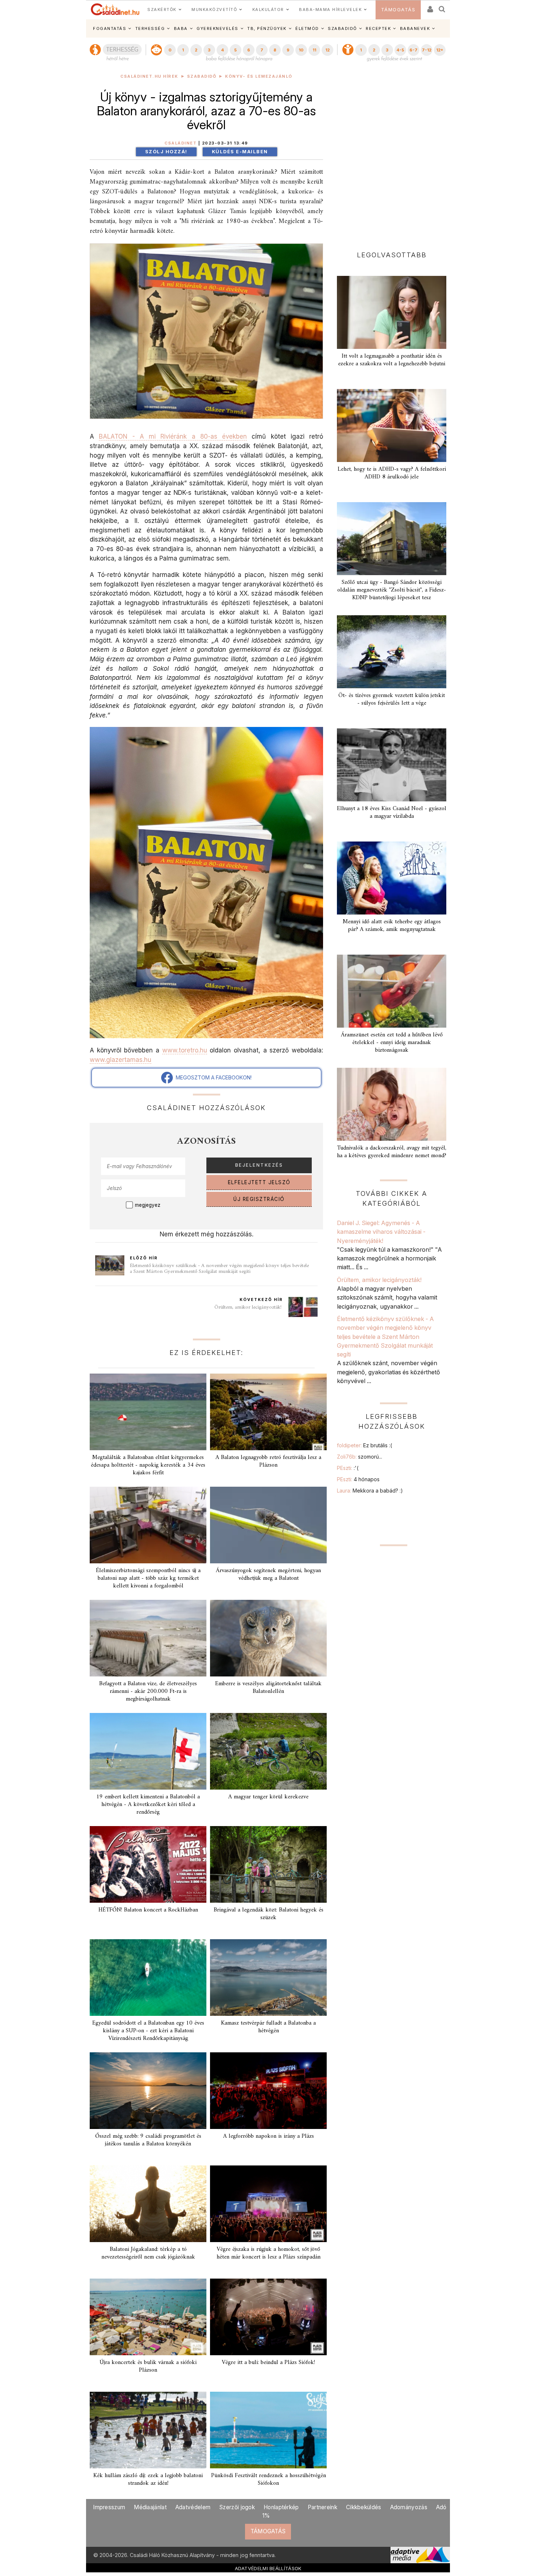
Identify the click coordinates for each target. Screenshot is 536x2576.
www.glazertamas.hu (121, 1060)
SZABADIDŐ (342, 28)
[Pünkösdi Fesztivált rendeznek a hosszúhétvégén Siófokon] (268, 2430)
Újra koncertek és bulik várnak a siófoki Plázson (148, 2366)
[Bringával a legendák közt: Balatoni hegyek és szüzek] (268, 1864)
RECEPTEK (378, 28)
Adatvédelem (193, 2507)
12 (327, 50)
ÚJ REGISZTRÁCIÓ (259, 1199)
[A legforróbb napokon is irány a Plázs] (268, 2091)
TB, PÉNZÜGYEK (267, 28)
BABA (181, 28)
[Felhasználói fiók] (430, 7)
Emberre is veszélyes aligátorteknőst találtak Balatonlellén (268, 1688)
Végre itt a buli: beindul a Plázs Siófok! (268, 2363)
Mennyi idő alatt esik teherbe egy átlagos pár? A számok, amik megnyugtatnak (392, 926)
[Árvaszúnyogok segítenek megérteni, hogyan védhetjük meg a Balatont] (268, 1525)
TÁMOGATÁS (398, 10)
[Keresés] (442, 7)
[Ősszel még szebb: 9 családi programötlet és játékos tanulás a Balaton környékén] (148, 2091)
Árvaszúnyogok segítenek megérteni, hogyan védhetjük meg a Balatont (268, 1574)
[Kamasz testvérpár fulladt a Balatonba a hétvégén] (268, 1978)
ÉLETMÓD (307, 28)
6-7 (413, 50)
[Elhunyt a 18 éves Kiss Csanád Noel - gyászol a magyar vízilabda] (392, 765)
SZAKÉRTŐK (162, 9)
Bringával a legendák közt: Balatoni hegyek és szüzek (269, 1914)
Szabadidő (202, 76)
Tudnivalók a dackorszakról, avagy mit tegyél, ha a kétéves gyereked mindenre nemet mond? (392, 1152)
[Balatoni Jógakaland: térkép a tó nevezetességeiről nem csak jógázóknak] (148, 2204)
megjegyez (148, 1205)
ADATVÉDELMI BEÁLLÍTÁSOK (268, 2568)
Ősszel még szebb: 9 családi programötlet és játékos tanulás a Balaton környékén (148, 2140)
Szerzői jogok (237, 2507)
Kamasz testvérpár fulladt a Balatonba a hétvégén (268, 2027)
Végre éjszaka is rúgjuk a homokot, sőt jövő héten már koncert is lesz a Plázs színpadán (269, 2253)
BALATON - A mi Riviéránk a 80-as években (173, 436)
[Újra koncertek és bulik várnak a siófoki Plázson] (148, 2317)
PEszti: (348, 1468)
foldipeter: (364, 1445)
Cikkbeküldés (364, 2507)
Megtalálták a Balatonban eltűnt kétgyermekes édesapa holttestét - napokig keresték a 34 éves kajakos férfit (148, 1465)
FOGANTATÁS (110, 28)
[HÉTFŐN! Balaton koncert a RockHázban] (148, 1864)
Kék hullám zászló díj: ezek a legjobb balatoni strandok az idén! (148, 2479)
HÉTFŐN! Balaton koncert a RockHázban (148, 1910)
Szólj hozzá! (166, 152)
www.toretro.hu (185, 1050)
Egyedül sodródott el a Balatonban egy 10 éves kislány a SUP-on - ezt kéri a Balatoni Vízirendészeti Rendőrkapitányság (148, 2031)
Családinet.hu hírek (149, 76)
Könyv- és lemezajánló (259, 76)
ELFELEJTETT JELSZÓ (259, 1182)
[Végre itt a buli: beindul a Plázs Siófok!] (268, 2317)
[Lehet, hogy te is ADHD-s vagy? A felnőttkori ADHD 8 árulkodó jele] (392, 426)
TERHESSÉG (150, 28)
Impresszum (109, 2507)
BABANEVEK (415, 28)
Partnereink (323, 2507)
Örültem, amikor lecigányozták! (249, 1307)
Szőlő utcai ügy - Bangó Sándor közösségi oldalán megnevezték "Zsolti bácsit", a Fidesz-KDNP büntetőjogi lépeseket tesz (392, 590)
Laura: (370, 1491)
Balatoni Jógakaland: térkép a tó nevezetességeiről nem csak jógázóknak (148, 2253)
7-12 (427, 50)
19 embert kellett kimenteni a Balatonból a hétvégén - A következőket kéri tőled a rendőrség (148, 1805)
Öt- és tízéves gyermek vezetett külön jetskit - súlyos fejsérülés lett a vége (392, 699)
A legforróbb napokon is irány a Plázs (269, 2136)
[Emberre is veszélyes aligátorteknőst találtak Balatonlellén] (268, 1638)
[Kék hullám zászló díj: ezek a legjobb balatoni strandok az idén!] (148, 2430)
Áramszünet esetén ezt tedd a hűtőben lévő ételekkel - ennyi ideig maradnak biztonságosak (392, 1043)
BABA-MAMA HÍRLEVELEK (330, 9)
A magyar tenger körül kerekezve (268, 1797)
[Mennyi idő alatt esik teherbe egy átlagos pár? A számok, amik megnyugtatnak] (392, 878)
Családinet (180, 143)
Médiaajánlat (150, 2507)
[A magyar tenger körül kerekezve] (268, 1751)
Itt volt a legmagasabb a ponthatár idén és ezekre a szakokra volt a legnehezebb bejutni (392, 360)
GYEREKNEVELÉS (217, 28)
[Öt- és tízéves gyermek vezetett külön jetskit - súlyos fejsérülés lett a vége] (392, 652)
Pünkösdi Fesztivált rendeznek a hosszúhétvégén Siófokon (269, 2479)
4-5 (400, 50)
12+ (440, 50)
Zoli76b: (360, 1457)
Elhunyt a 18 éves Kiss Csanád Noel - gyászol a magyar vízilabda (392, 813)
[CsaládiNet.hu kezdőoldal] (115, 9)
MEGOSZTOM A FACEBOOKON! (212, 1077)
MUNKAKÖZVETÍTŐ (214, 9)
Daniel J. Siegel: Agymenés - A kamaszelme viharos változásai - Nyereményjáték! (381, 1232)
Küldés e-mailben (240, 152)
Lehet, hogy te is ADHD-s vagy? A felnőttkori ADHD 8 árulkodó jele (392, 473)
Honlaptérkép (281, 2507)
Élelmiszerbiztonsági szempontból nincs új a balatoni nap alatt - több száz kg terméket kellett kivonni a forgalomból (148, 1578)
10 (301, 50)
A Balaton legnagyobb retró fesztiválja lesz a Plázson (268, 1461)
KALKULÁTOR (268, 9)
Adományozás (409, 2507)
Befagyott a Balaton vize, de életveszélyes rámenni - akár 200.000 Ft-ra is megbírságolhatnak (148, 1691)
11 (314, 50)
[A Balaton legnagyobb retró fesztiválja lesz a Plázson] (268, 1412)
